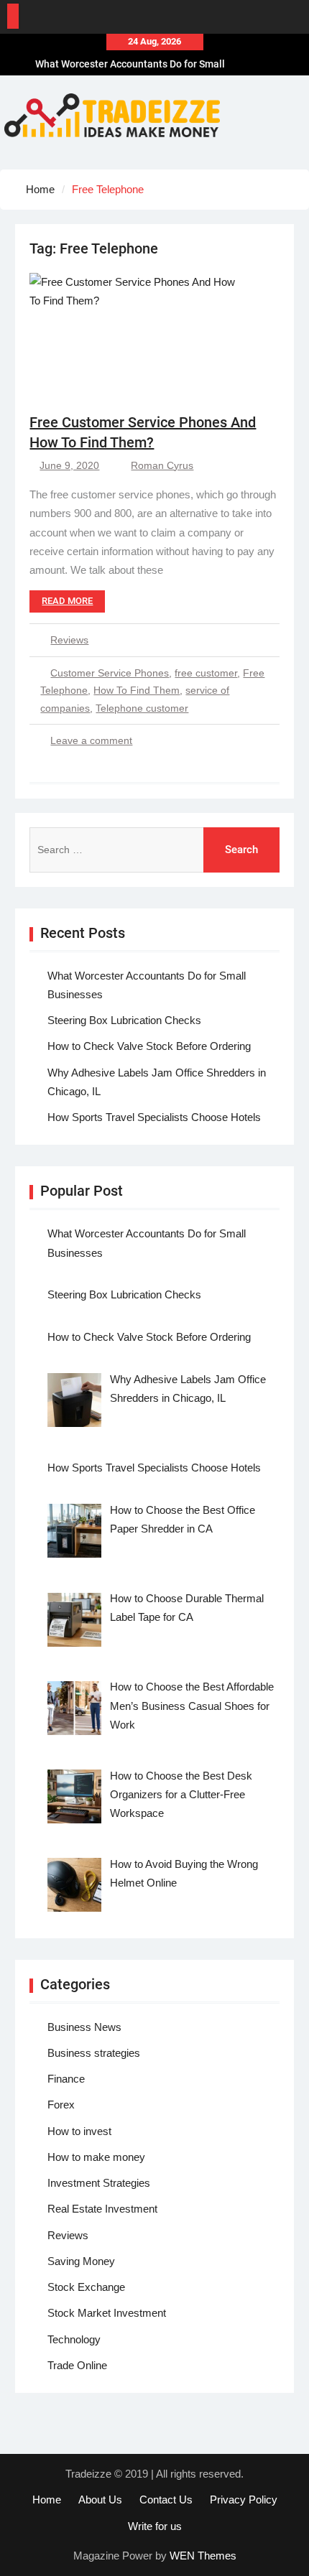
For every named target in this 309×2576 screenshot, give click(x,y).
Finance (66, 2079)
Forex (61, 2105)
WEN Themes (203, 2556)
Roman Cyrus (162, 465)
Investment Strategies (99, 2183)
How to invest (79, 2131)
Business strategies (94, 2053)
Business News (84, 2027)
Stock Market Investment (107, 2313)
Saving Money (81, 2261)
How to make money (96, 2157)
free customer (206, 673)
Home (47, 2500)
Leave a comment (91, 740)
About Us (100, 2500)
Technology (74, 2339)
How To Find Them (137, 690)
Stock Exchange (86, 2287)
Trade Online (77, 2365)
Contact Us (166, 2500)
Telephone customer (142, 708)
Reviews (69, 640)
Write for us (155, 2526)
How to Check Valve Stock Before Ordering (149, 1046)
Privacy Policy (244, 2500)
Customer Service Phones (110, 673)
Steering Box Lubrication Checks (124, 1020)
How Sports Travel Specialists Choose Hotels (154, 1117)
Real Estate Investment (102, 2209)
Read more (67, 601)
